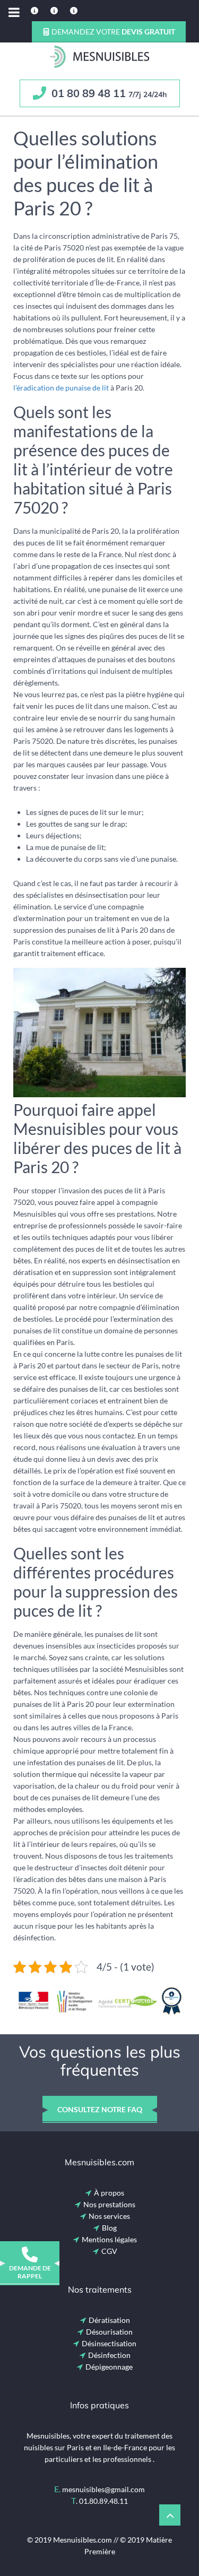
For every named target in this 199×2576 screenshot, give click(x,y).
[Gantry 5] (99, 57)
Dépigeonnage (109, 2367)
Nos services (109, 2216)
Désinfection (109, 2355)
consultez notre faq (100, 2109)
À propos (109, 2193)
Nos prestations (109, 2204)
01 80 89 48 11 (108, 93)
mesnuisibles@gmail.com (103, 2489)
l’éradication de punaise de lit (61, 388)
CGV (109, 2251)
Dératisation (109, 2320)
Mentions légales (109, 2239)
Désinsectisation (109, 2343)
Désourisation (109, 2332)
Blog (109, 2228)
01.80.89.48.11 (103, 2501)
